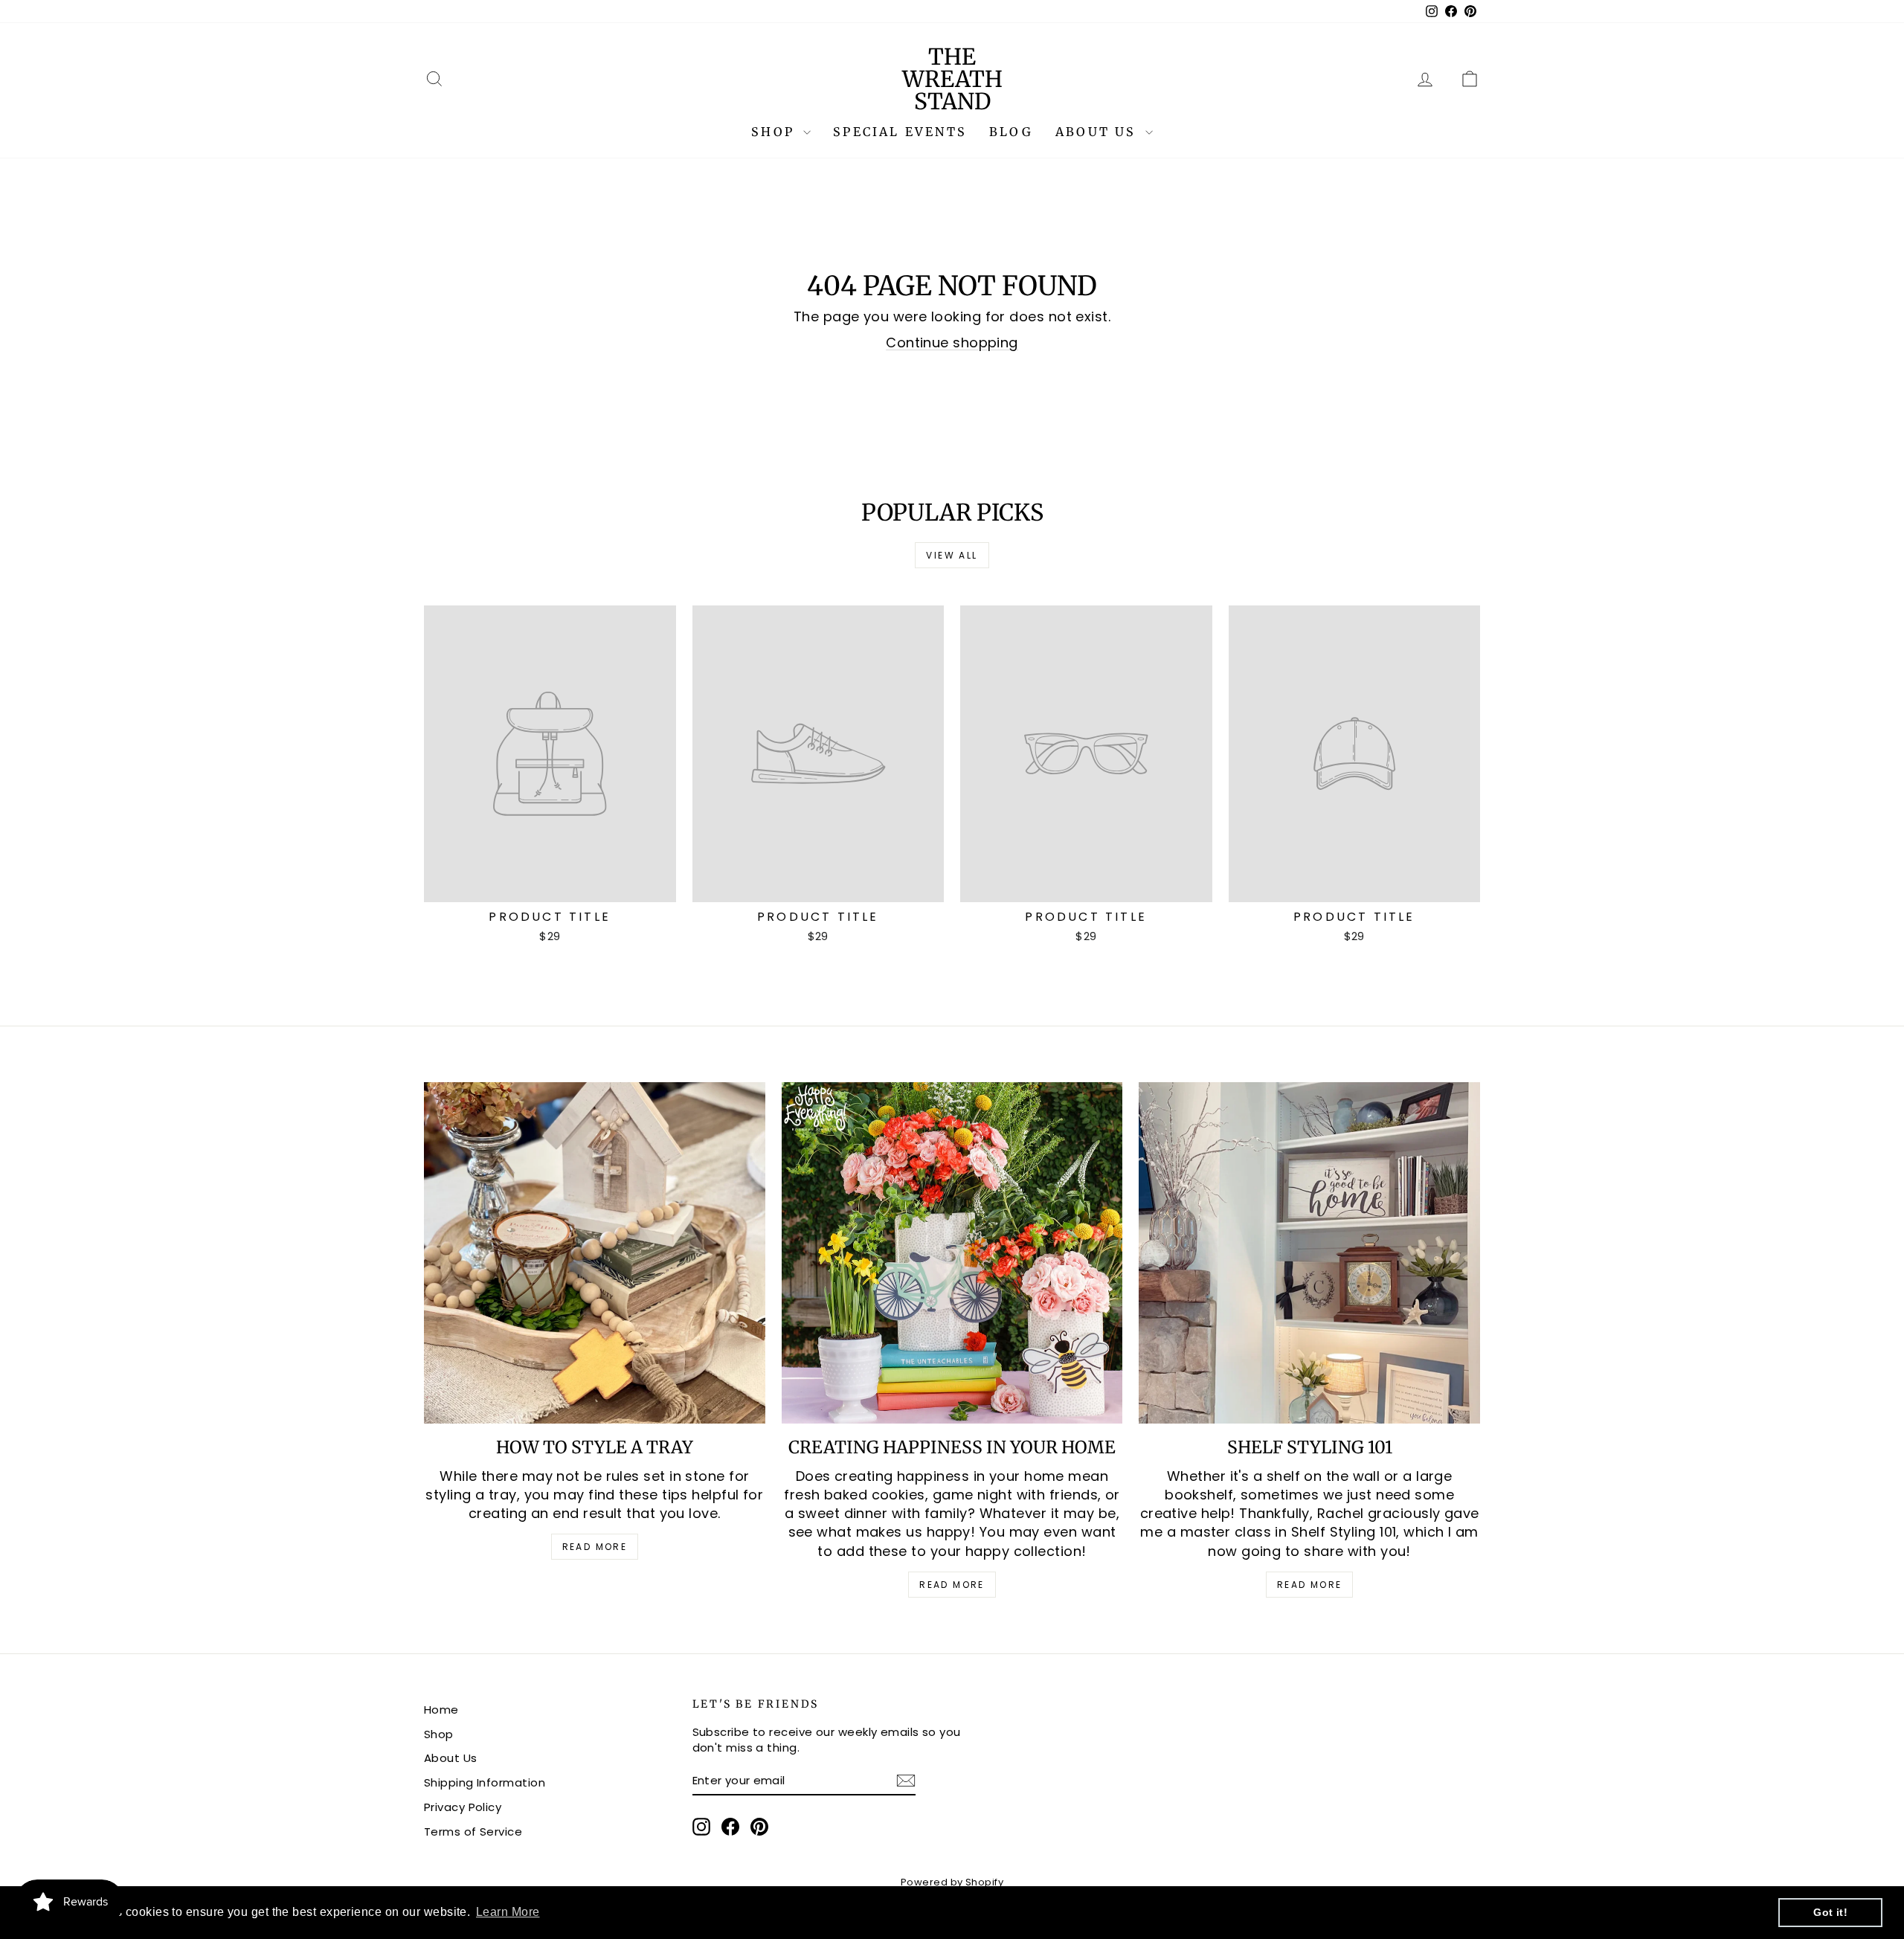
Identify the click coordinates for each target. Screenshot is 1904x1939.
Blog (1011, 132)
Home (441, 1710)
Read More (595, 1547)
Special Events (900, 132)
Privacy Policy (463, 1807)
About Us (1099, 132)
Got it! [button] (1830, 1912)
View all (952, 555)
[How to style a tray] (595, 1253)
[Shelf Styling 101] (1309, 1253)
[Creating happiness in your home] (952, 1253)
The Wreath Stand (952, 79)
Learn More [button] (508, 1912)
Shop (775, 132)
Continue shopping (952, 343)
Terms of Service (473, 1832)
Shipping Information (485, 1782)
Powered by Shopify (952, 1882)
